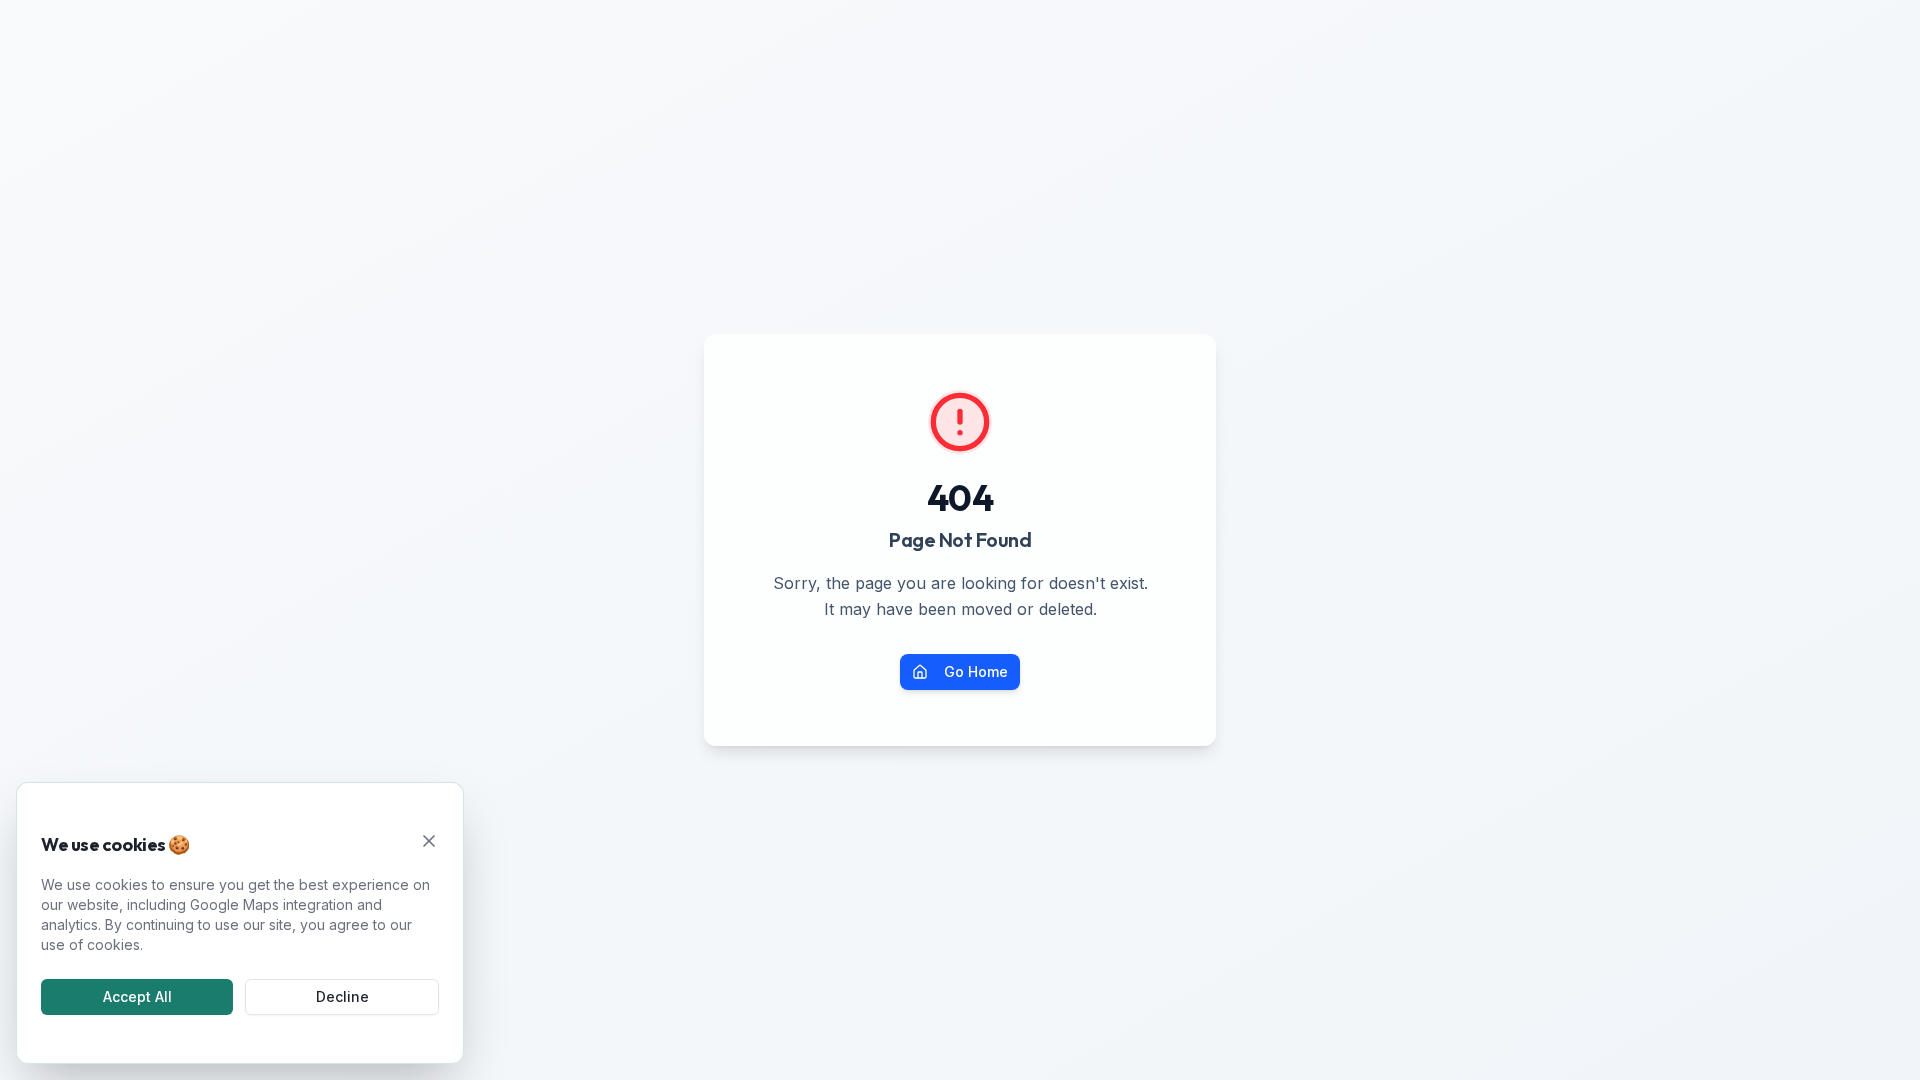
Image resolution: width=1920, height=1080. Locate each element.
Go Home (976, 671)
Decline (342, 996)
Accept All (137, 996)
